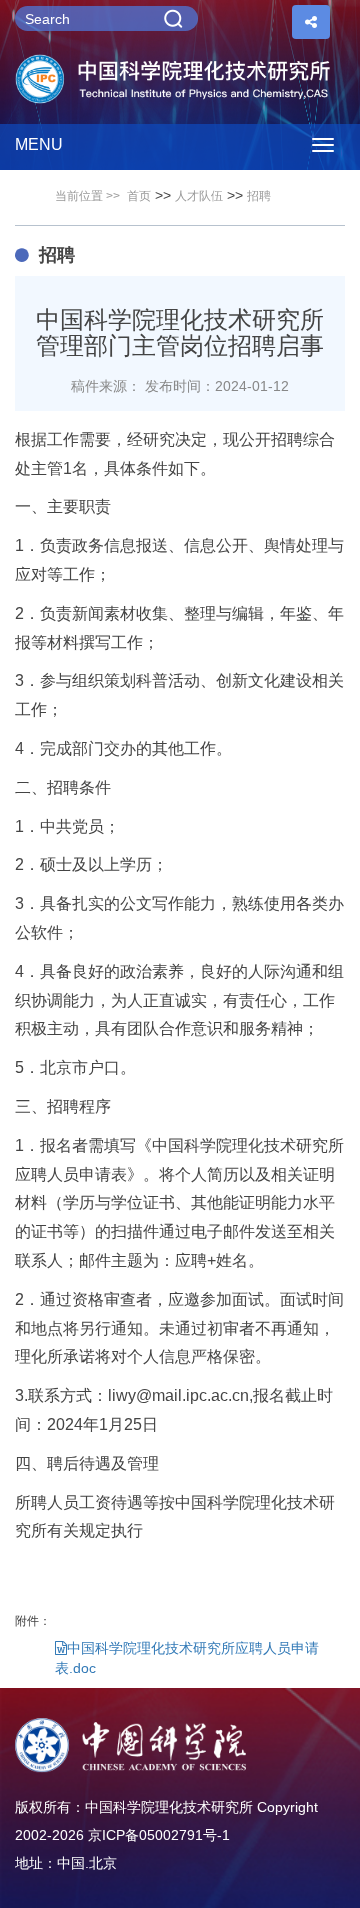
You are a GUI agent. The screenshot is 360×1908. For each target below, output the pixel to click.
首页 (139, 196)
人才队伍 (199, 196)
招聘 (259, 196)
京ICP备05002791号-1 (159, 1835)
